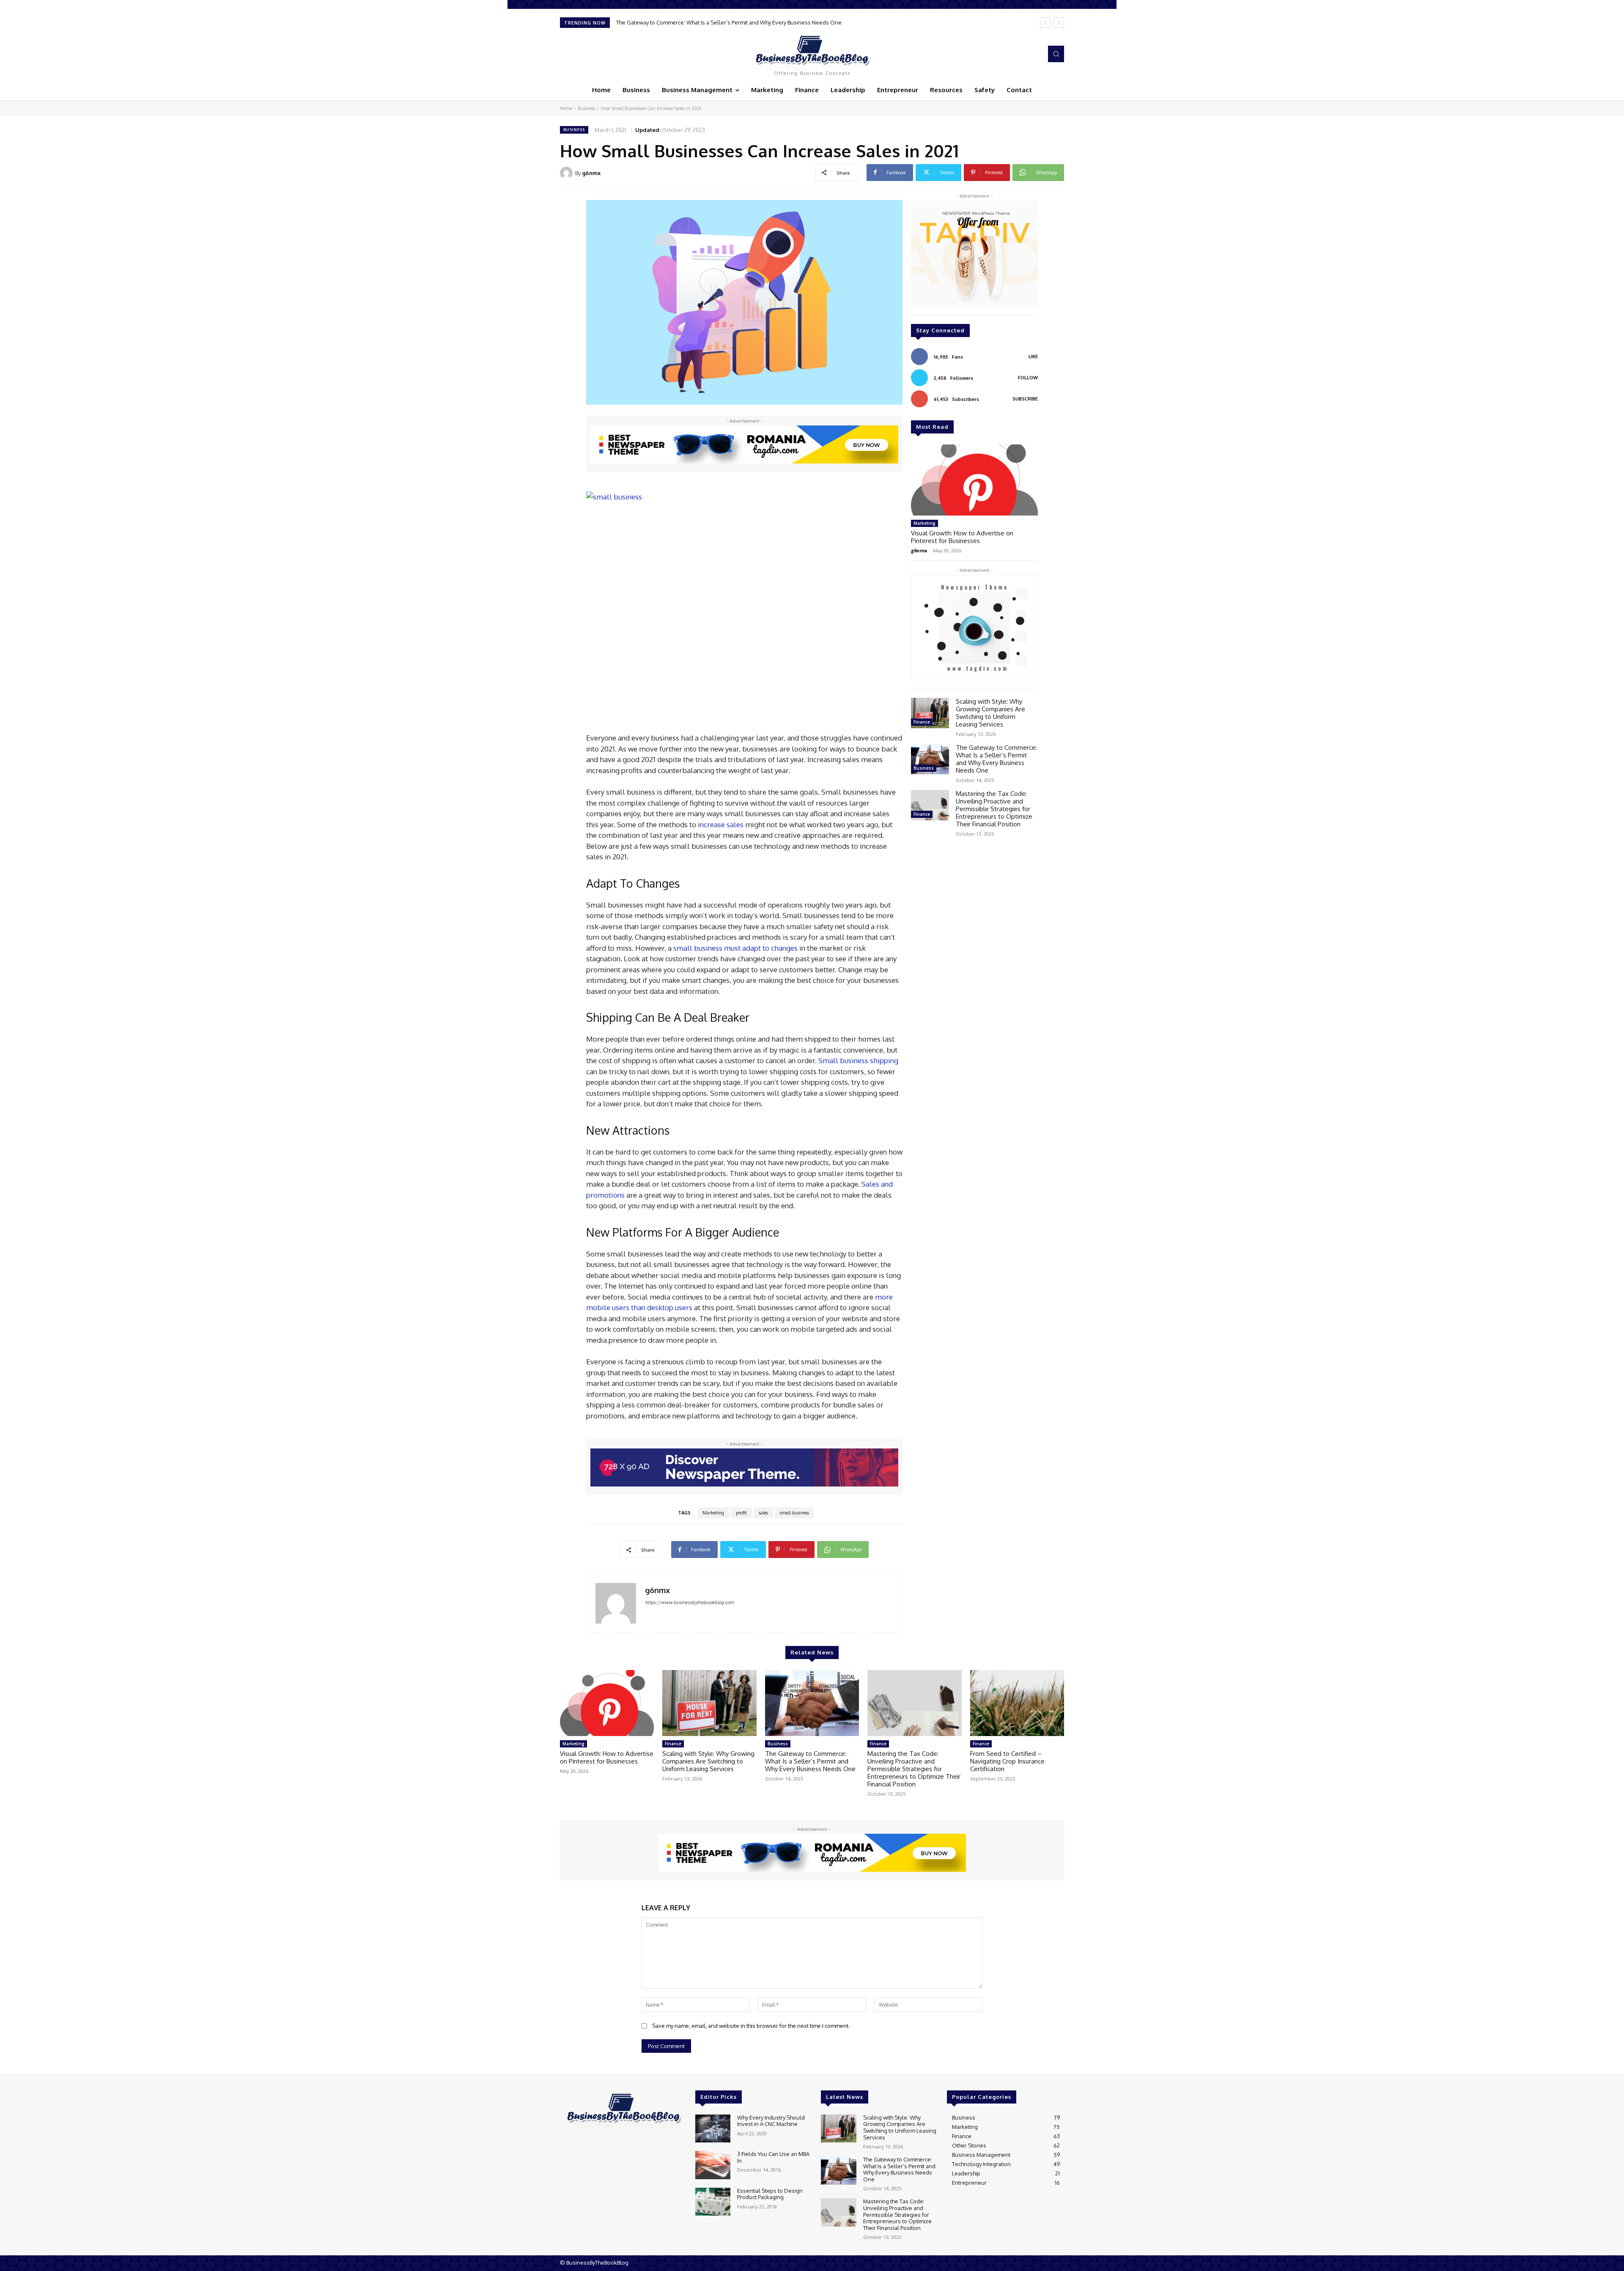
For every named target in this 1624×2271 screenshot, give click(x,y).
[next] (1059, 23)
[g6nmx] (568, 173)
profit (741, 1513)
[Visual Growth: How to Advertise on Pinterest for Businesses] (974, 480)
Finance (922, 722)
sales (763, 1513)
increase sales (721, 824)
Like (1033, 357)
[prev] (1045, 23)
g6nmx (591, 173)
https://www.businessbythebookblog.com (689, 1602)
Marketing (713, 1513)
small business (794, 1513)
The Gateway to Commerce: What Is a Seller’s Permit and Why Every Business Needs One (996, 759)
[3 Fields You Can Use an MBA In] (713, 2165)
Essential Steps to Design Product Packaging (770, 2194)
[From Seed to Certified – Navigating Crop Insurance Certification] (1017, 1703)
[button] (1056, 54)
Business (586, 108)
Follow (1028, 378)
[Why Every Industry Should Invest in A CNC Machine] (713, 2129)
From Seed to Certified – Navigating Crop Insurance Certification (1007, 1761)
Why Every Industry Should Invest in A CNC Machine (771, 2121)
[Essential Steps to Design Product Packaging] (713, 2202)
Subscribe (1025, 399)
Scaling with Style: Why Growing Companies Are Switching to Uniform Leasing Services (990, 713)
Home (566, 108)
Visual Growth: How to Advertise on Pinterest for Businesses (962, 537)
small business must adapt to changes (735, 948)
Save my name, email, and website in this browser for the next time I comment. (751, 2026)
